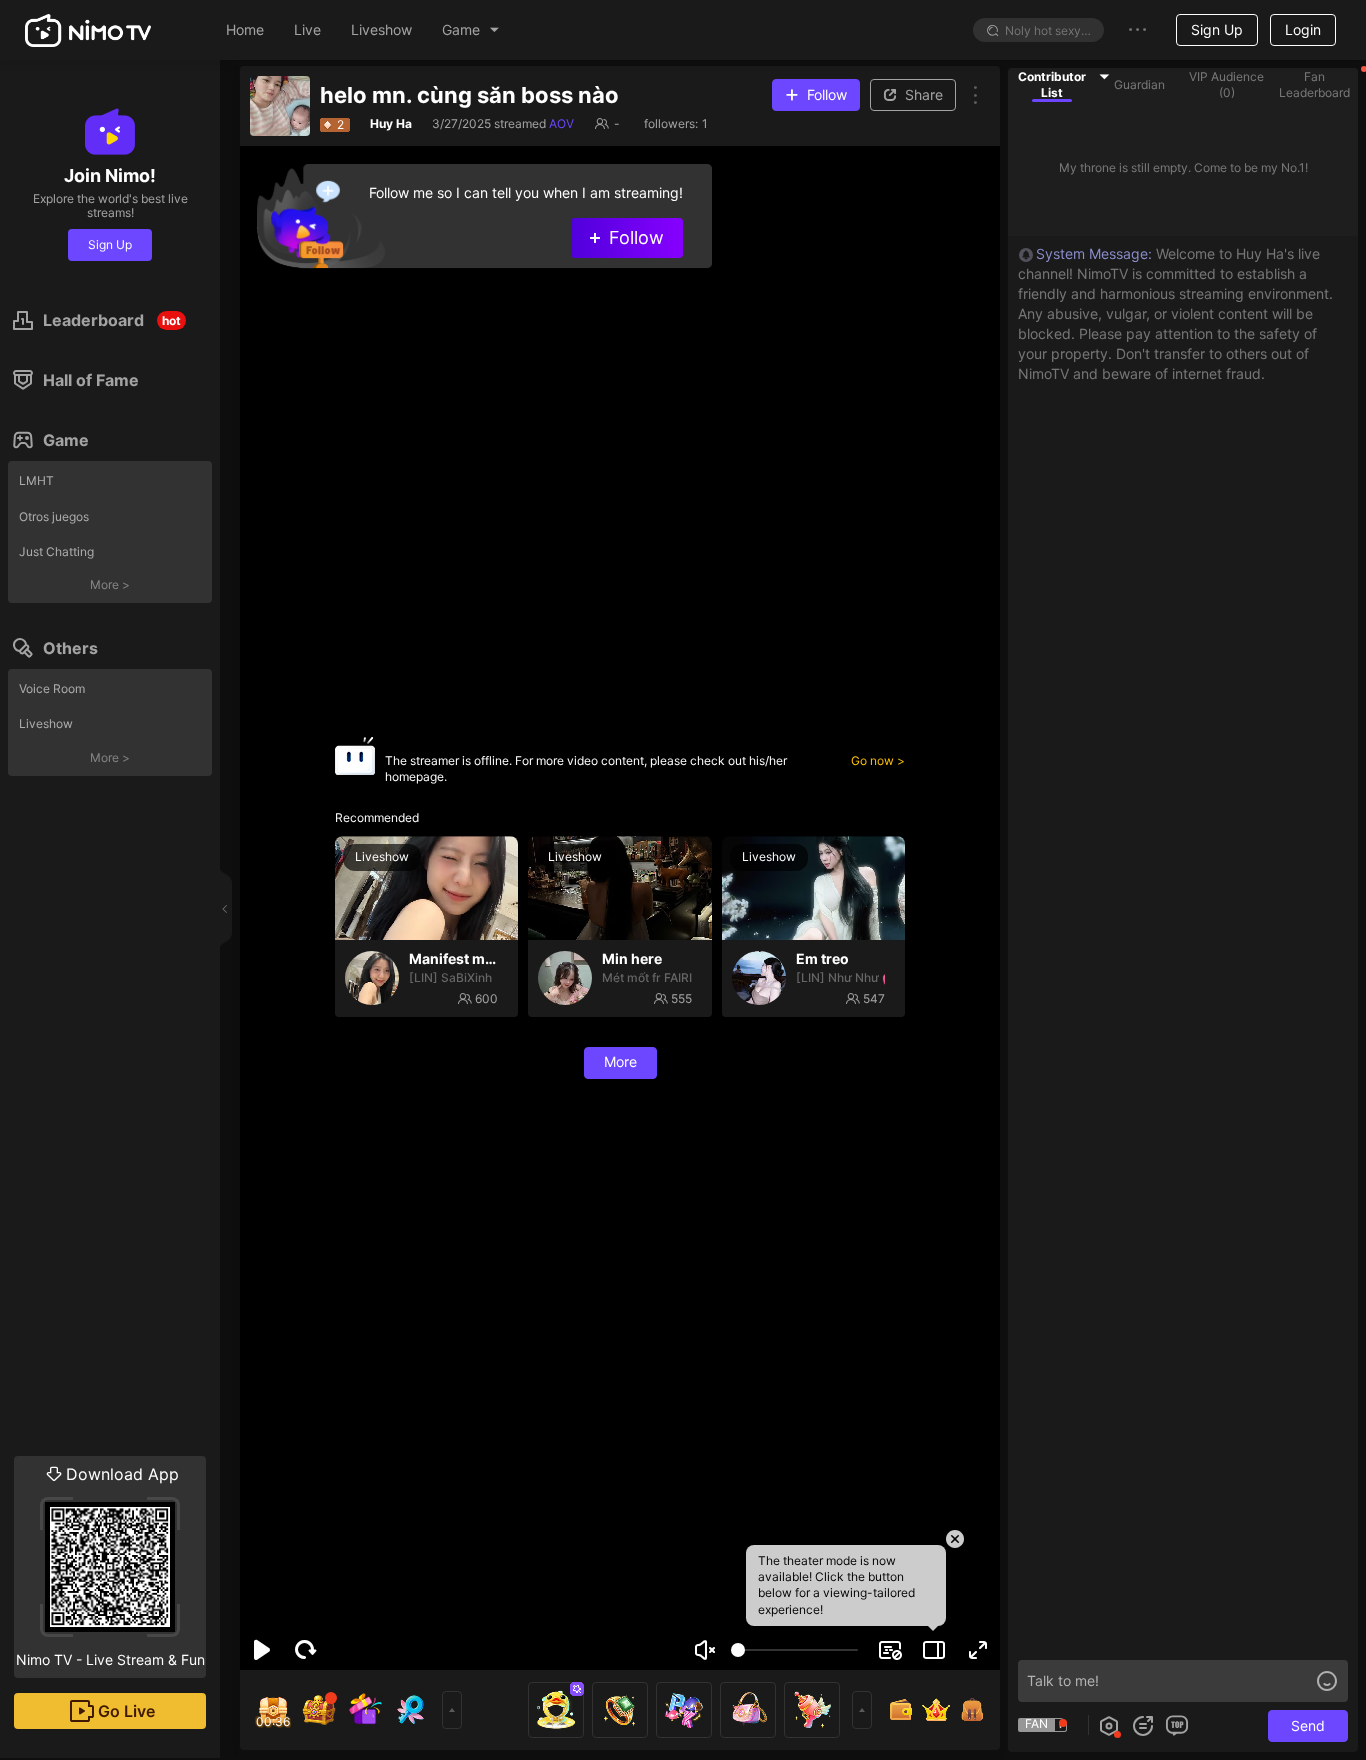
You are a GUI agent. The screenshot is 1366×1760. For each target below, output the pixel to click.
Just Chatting (56, 551)
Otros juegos (54, 516)
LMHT (36, 480)
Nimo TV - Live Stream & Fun (110, 1566)
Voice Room (52, 688)
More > (110, 584)
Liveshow (46, 723)
